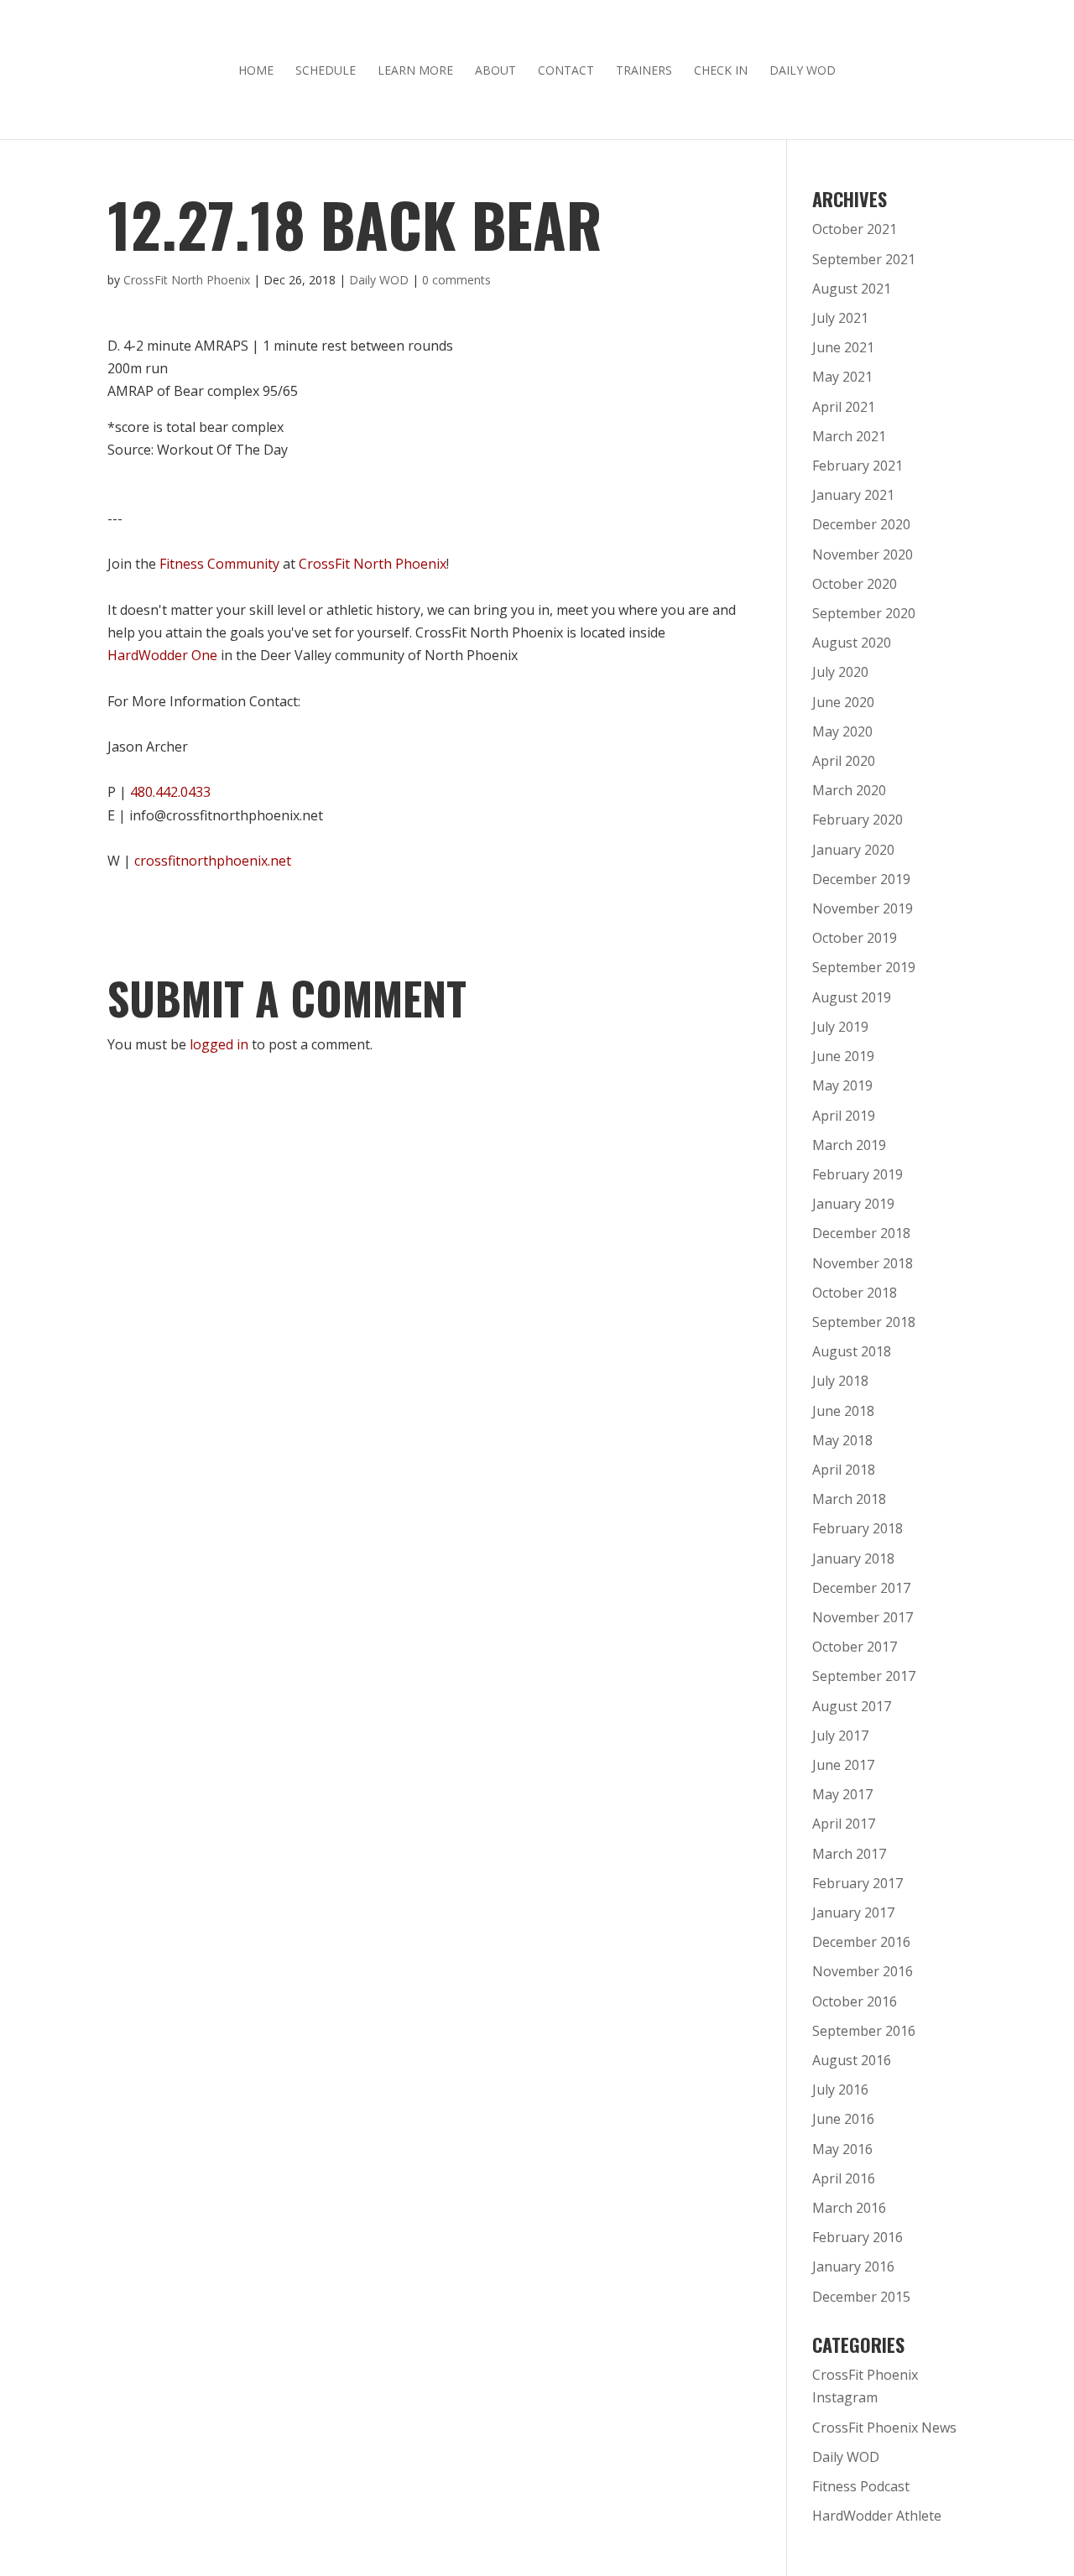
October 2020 (855, 584)
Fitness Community (219, 564)
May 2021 (842, 377)
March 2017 (849, 1854)
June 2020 (843, 702)
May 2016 (842, 2149)
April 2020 (844, 761)
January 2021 (853, 495)
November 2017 (863, 1617)
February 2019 (858, 1174)
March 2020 (849, 790)
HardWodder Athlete (877, 2516)
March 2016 (849, 2208)
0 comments (456, 280)
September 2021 (864, 259)
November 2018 (863, 1263)
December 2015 (861, 2297)
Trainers (644, 71)
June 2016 (843, 2119)
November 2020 (863, 554)
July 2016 (840, 2089)
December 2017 (861, 1588)
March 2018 (849, 1499)
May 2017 (842, 1794)
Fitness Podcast (861, 2486)
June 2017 (843, 1765)
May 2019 (842, 1085)
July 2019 (840, 1027)
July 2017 (840, 1736)
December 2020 (861, 524)
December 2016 (861, 1942)
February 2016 (858, 2237)
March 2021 (849, 436)
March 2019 (849, 1145)
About (495, 71)
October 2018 (855, 1293)
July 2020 (840, 672)
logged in (219, 1044)
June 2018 (843, 1411)
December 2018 (861, 1233)
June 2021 (843, 347)
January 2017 (853, 1912)
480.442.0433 (170, 792)
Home (256, 71)
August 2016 (852, 2060)
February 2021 (858, 466)
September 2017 (864, 1676)
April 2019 (844, 1116)
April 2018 (844, 1470)
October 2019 (855, 938)
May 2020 (842, 731)
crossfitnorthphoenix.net (213, 861)
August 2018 (852, 1351)
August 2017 (852, 1706)
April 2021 (844, 407)
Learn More (415, 71)
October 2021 (855, 229)
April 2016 (844, 2178)
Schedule (326, 71)
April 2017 (844, 1824)
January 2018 (853, 1559)
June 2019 (843, 1056)
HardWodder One (162, 655)
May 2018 (842, 1440)
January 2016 (853, 2266)
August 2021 (852, 289)
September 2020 (864, 613)
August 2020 (852, 643)
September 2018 (864, 1322)
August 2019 (852, 997)
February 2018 (858, 1528)
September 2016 (864, 2031)
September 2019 (864, 967)
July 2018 (840, 1381)
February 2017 (858, 1883)
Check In (721, 71)
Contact (566, 71)
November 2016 (863, 1971)
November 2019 (863, 908)
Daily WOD (803, 71)
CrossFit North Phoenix (187, 280)
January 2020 (853, 850)
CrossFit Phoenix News (884, 2428)
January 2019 (853, 1204)
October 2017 (855, 1647)
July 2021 (840, 318)
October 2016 (855, 2001)
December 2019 (861, 879)
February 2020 (858, 820)
